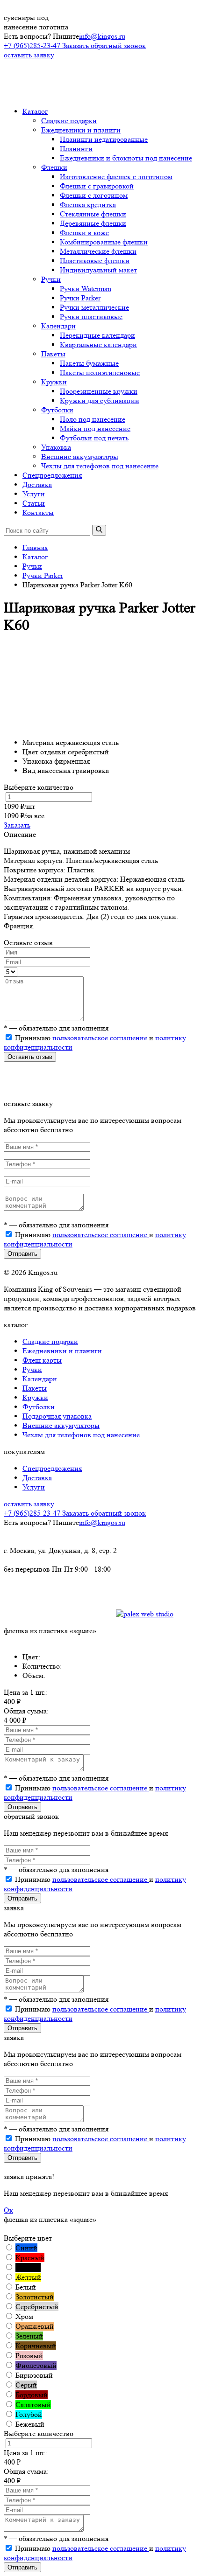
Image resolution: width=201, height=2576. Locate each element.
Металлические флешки (98, 251)
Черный (28, 2267)
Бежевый (30, 2424)
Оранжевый (35, 2326)
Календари (58, 326)
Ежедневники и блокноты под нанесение (126, 158)
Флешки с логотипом (94, 195)
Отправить (22, 1254)
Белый (26, 2287)
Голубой (29, 2414)
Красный (30, 2258)
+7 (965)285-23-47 (33, 45)
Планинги (76, 149)
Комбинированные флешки (104, 242)
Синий (26, 2248)
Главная (35, 547)
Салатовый (33, 2405)
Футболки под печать (94, 438)
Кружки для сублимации (100, 400)
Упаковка (56, 447)
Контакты (38, 512)
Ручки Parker (80, 298)
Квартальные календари (98, 345)
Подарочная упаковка (57, 1416)
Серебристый (37, 2307)
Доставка (37, 484)
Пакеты (53, 354)
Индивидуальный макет (98, 270)
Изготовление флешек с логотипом (116, 177)
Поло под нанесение (93, 419)
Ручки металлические (94, 307)
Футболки (57, 410)
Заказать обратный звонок (104, 45)
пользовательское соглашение (101, 1038)
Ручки (51, 279)
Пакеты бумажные (89, 363)
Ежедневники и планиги (81, 130)
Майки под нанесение (95, 428)
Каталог (35, 111)
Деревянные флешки (93, 223)
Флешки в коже (84, 233)
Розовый (29, 2356)
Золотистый (35, 2297)
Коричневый (36, 2346)
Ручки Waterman (86, 289)
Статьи (34, 503)
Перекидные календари (97, 335)
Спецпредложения (52, 475)
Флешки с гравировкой (97, 186)
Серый (26, 2385)
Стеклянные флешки (93, 214)
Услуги (34, 494)
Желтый (28, 2277)
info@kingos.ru (102, 36)
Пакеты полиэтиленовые (100, 372)
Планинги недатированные (104, 139)
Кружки (54, 382)
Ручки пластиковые (91, 317)
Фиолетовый (36, 2365)
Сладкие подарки (69, 121)
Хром (24, 2316)
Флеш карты (42, 1360)
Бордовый (32, 2395)
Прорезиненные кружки (99, 391)
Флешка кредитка (88, 205)
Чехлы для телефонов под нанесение (100, 466)
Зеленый (29, 2336)
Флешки (54, 167)
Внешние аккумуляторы (80, 456)
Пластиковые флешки (95, 261)
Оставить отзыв (30, 1057)
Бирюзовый (34, 2375)
